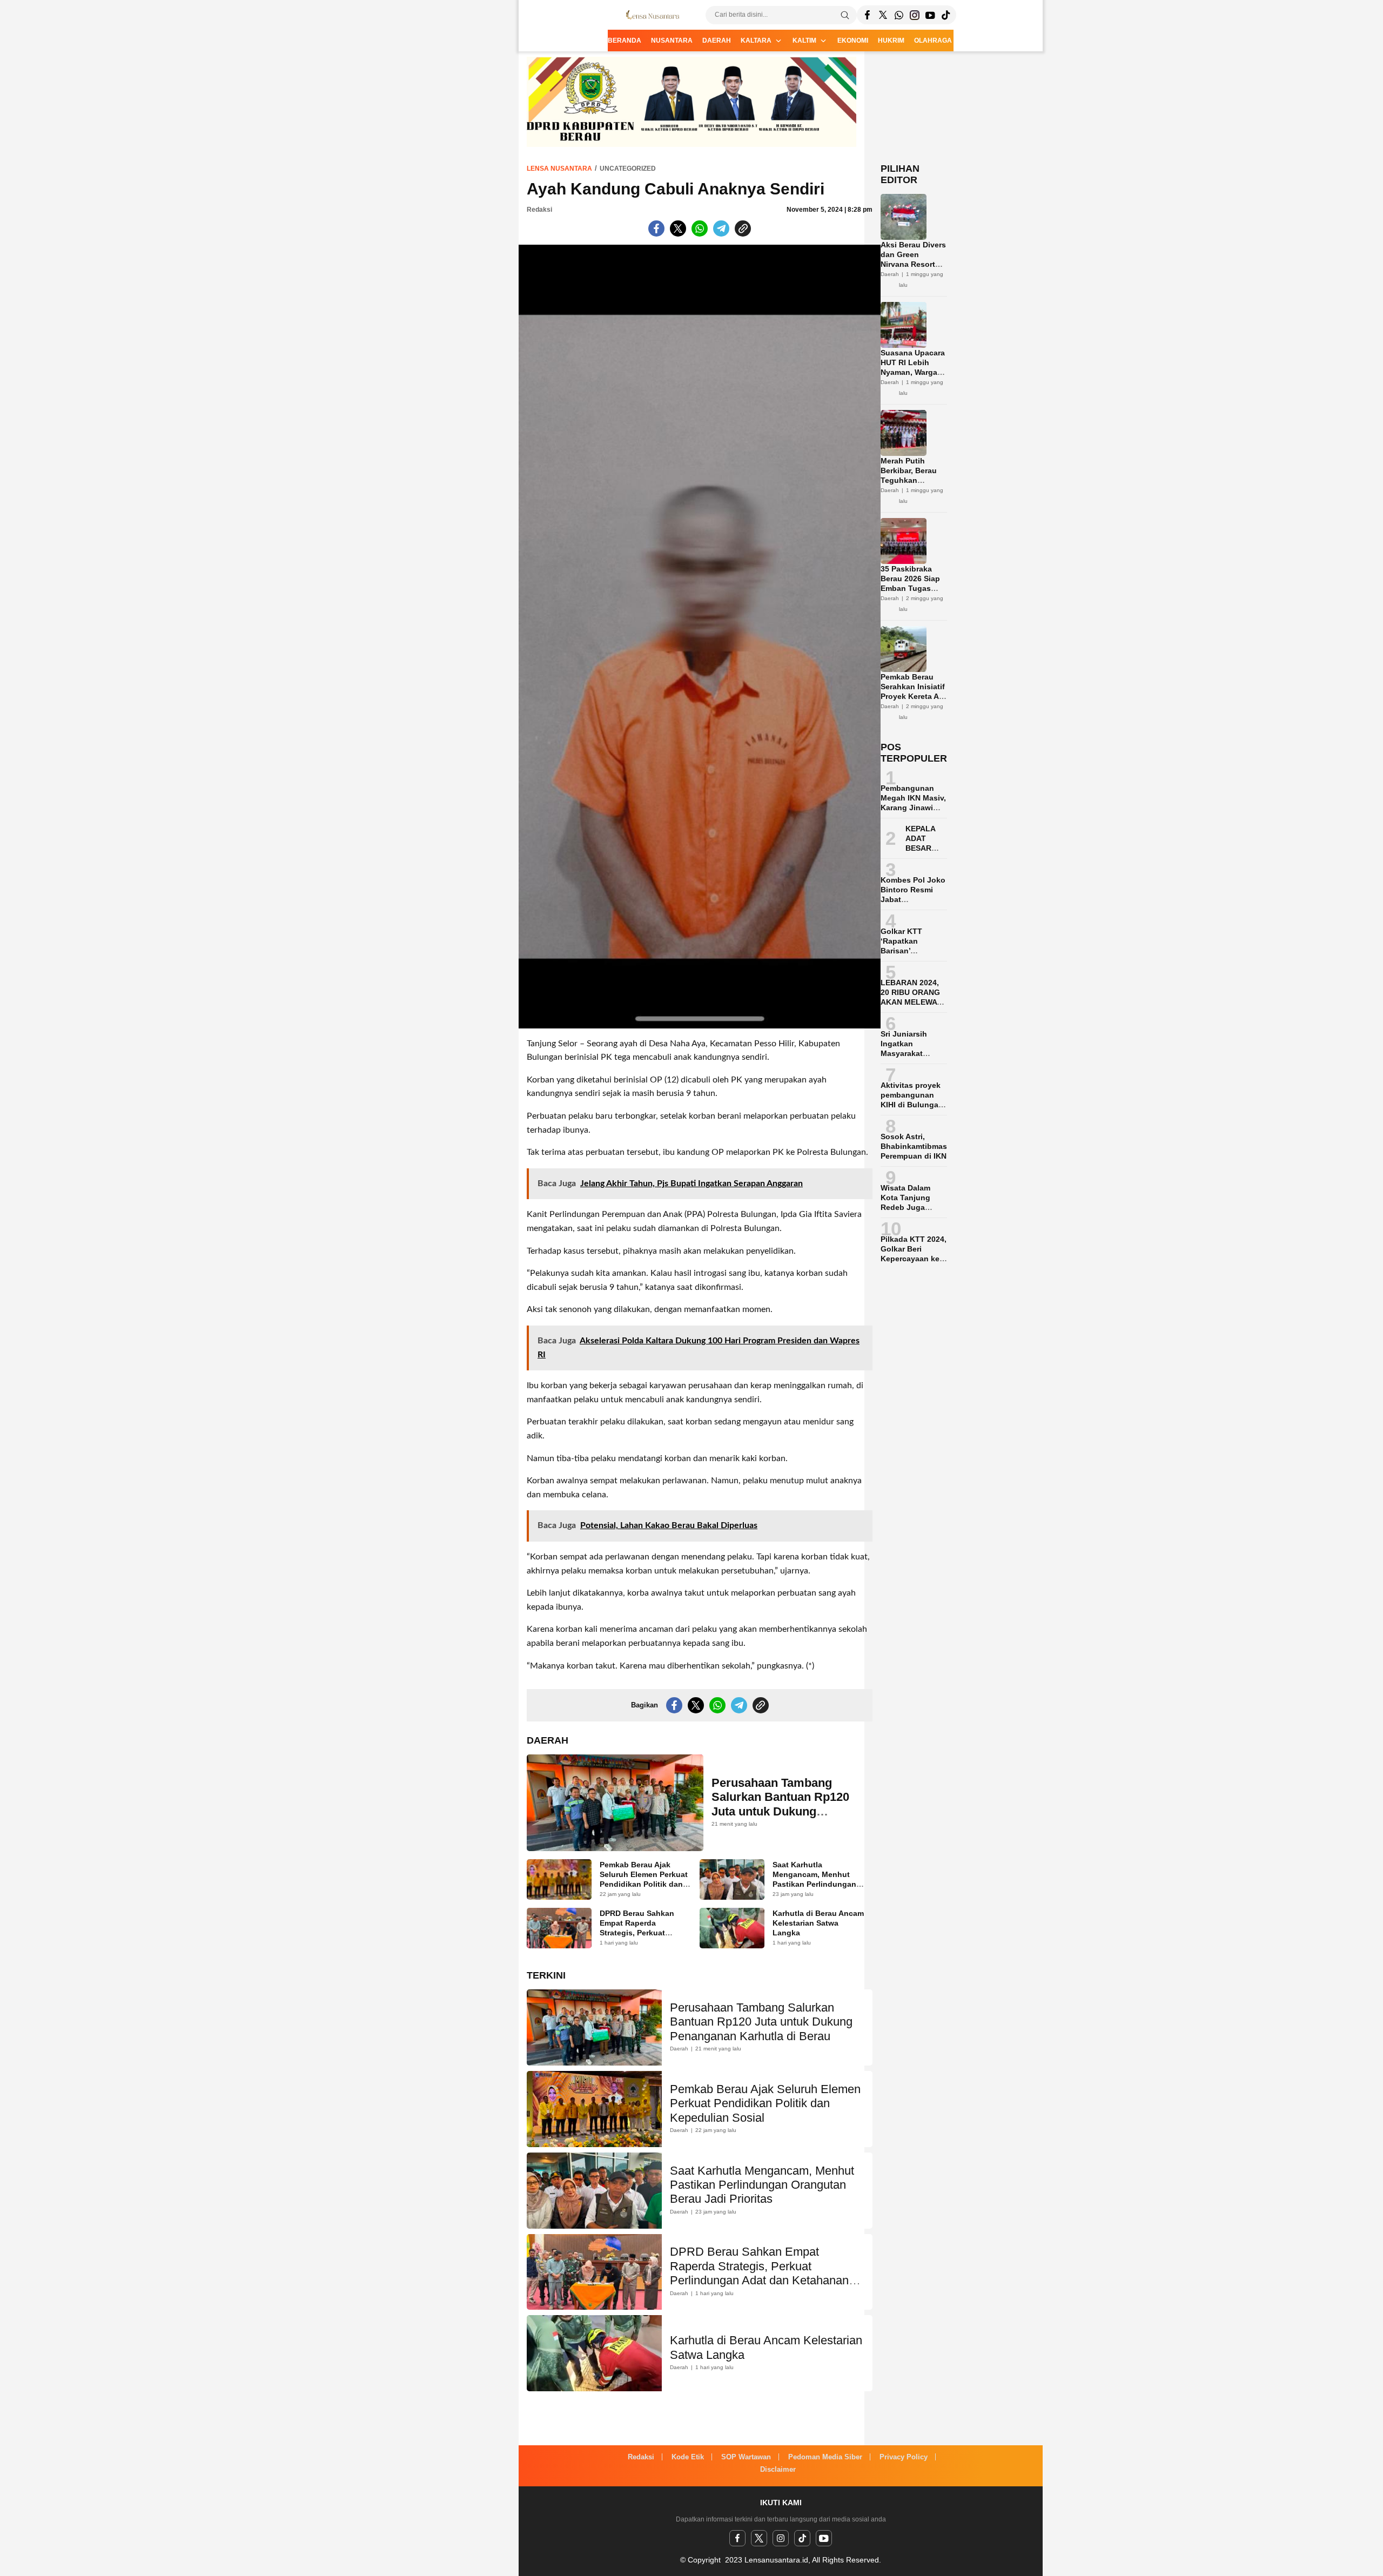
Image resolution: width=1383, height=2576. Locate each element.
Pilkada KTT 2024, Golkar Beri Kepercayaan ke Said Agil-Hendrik (914, 1254)
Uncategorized (628, 169)
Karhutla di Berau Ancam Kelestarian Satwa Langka (818, 1923)
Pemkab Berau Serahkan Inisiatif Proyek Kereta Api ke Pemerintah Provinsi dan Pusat (913, 701)
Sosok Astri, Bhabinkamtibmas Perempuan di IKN (914, 1146)
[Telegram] (899, 15)
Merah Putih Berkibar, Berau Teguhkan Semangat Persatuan (909, 480)
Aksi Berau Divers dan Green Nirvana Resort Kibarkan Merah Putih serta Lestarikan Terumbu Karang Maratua (913, 279)
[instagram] (781, 2538)
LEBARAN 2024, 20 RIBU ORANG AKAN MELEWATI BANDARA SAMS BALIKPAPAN (912, 1002)
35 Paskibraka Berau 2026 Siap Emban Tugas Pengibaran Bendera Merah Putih (910, 593)
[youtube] (824, 2538)
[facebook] (737, 2538)
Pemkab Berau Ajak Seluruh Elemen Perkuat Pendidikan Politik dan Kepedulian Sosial (644, 1879)
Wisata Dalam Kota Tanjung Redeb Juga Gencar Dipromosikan (906, 1207)
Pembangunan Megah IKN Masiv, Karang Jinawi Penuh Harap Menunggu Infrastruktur (913, 812)
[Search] (845, 15)
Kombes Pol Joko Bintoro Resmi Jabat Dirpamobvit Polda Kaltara (913, 899)
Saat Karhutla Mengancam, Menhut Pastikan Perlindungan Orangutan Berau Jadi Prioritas (814, 1884)
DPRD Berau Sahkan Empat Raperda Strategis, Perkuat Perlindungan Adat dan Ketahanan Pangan (642, 1933)
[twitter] (759, 2538)
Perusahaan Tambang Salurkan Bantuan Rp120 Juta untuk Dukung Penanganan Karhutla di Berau (780, 1811)
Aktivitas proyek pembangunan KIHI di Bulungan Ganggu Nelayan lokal (912, 1105)
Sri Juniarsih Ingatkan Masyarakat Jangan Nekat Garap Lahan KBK (914, 1053)
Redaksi (539, 210)
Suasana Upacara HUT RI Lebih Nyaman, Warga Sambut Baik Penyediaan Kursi (913, 372)
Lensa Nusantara (559, 169)
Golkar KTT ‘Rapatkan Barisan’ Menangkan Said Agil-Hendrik (911, 951)
